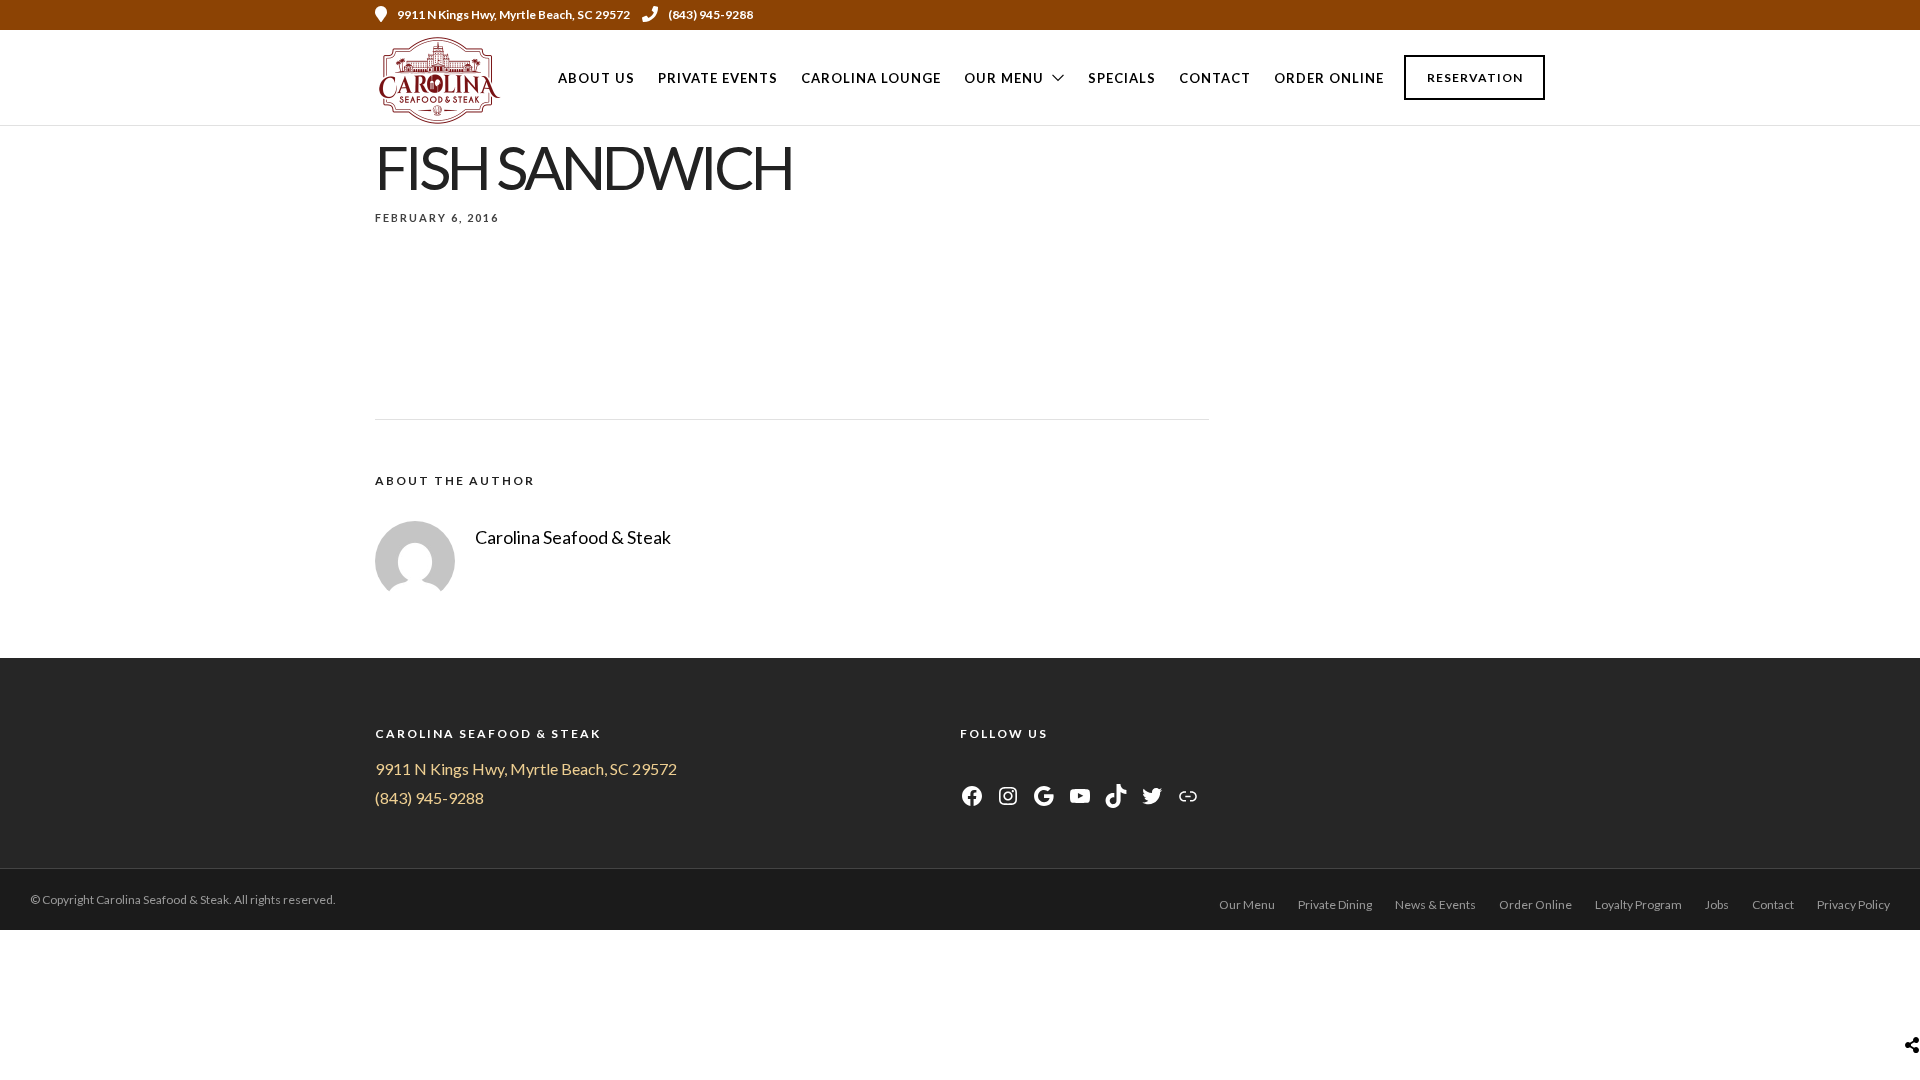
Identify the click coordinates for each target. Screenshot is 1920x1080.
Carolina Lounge (871, 78)
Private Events (718, 78)
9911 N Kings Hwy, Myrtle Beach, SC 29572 (526, 768)
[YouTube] (1019, 768)
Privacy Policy (1853, 904)
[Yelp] (1538, 15)
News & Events (1435, 904)
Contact (1215, 78)
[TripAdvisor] (1044, 768)
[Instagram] (1484, 15)
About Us (596, 78)
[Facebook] (969, 768)
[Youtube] (1457, 15)
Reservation (1475, 77)
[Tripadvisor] (1511, 15)
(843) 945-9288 (710, 14)
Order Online (1329, 78)
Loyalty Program (1638, 904)
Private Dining (1335, 904)
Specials (1122, 78)
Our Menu (1004, 78)
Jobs (1717, 904)
